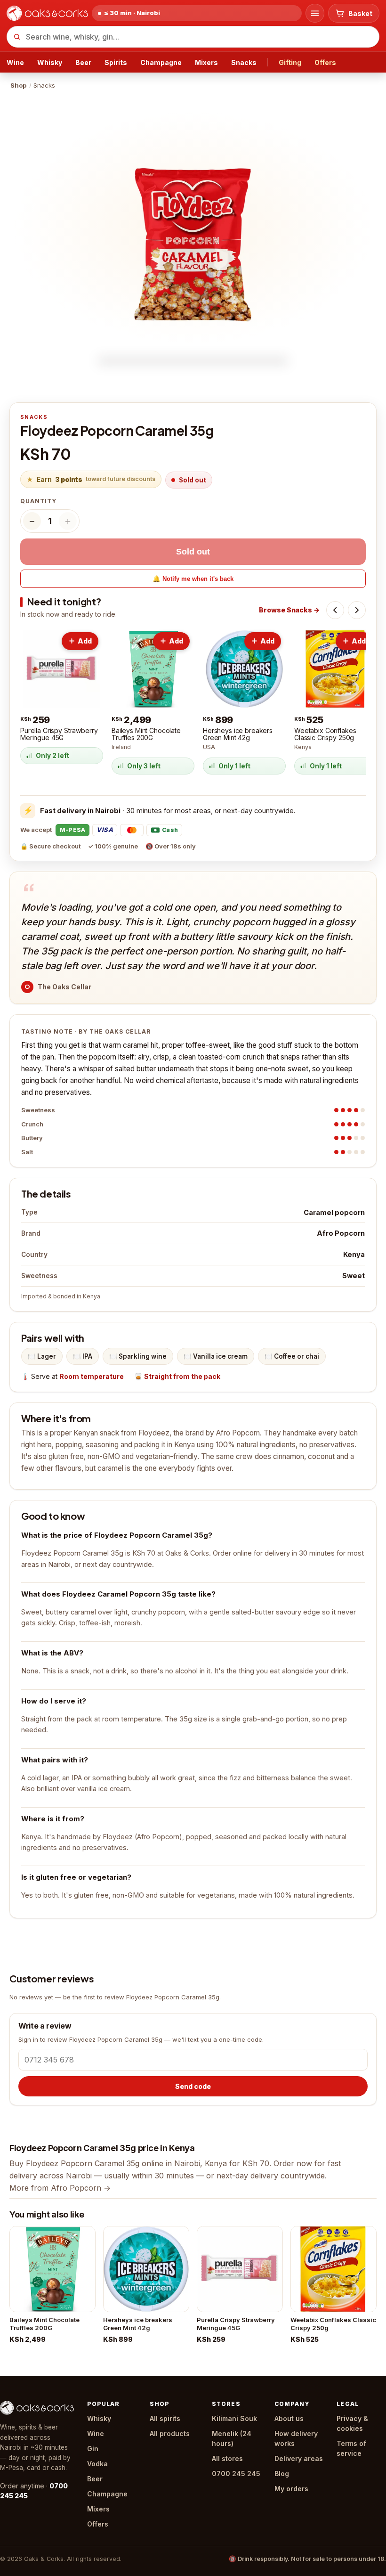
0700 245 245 (236, 2474)
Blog (282, 2474)
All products (170, 2433)
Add (85, 641)
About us (289, 2418)
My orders (291, 2489)
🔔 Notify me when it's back (193, 579)
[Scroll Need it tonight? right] (357, 610)
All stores (227, 2458)
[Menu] (315, 13)
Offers (325, 62)
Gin (93, 2449)
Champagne (161, 62)
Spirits (116, 62)
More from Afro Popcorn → (60, 2188)
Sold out (193, 552)
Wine (15, 62)
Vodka (97, 2464)
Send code (193, 2086)
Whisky (50, 62)
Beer (83, 62)
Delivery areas (299, 2458)
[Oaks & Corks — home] (47, 13)
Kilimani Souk (234, 2418)
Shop (18, 85)
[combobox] (193, 37)
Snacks (244, 62)
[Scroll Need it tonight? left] (335, 610)
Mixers (206, 62)
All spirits (165, 2418)
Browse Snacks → (289, 610)
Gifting (290, 62)
